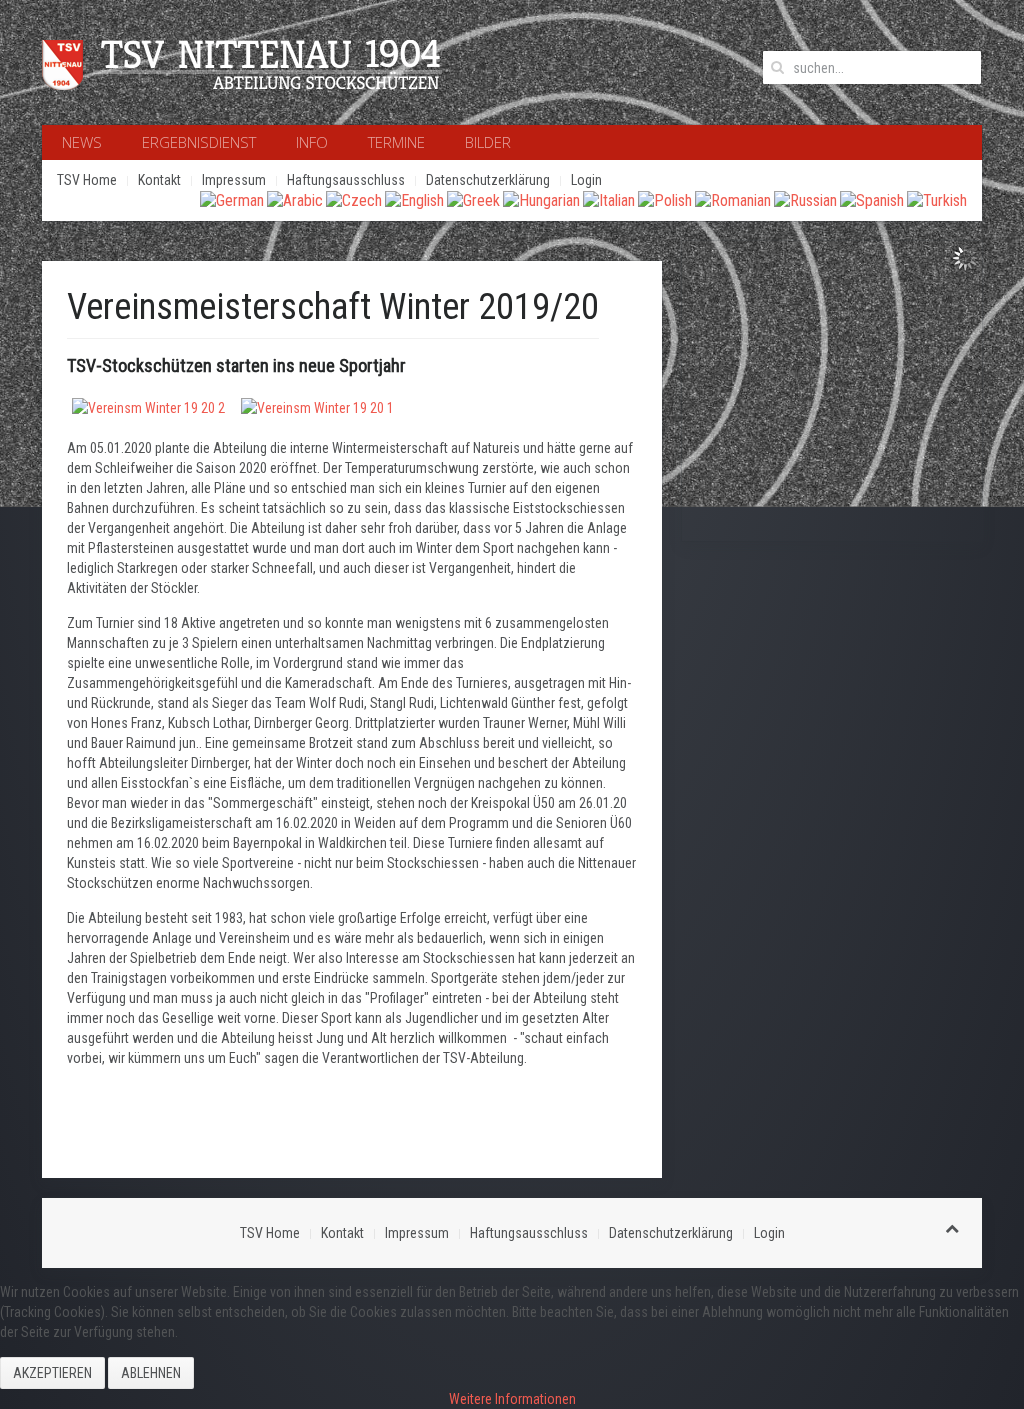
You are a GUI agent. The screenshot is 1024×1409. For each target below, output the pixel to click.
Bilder (488, 142)
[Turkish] (937, 199)
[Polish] (665, 199)
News (82, 142)
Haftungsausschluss (346, 180)
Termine (396, 142)
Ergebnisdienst (199, 142)
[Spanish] (872, 199)
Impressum (234, 180)
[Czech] (354, 199)
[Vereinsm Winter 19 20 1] (317, 406)
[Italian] (609, 199)
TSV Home (87, 180)
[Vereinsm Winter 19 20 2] (148, 406)
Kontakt (159, 180)
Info (312, 142)
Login (586, 180)
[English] (414, 199)
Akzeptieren (52, 1373)
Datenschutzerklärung (488, 180)
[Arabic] (295, 199)
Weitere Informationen (512, 1399)
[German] (232, 199)
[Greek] (473, 199)
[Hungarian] (541, 199)
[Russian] (805, 199)
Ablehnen (151, 1373)
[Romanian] (733, 199)
